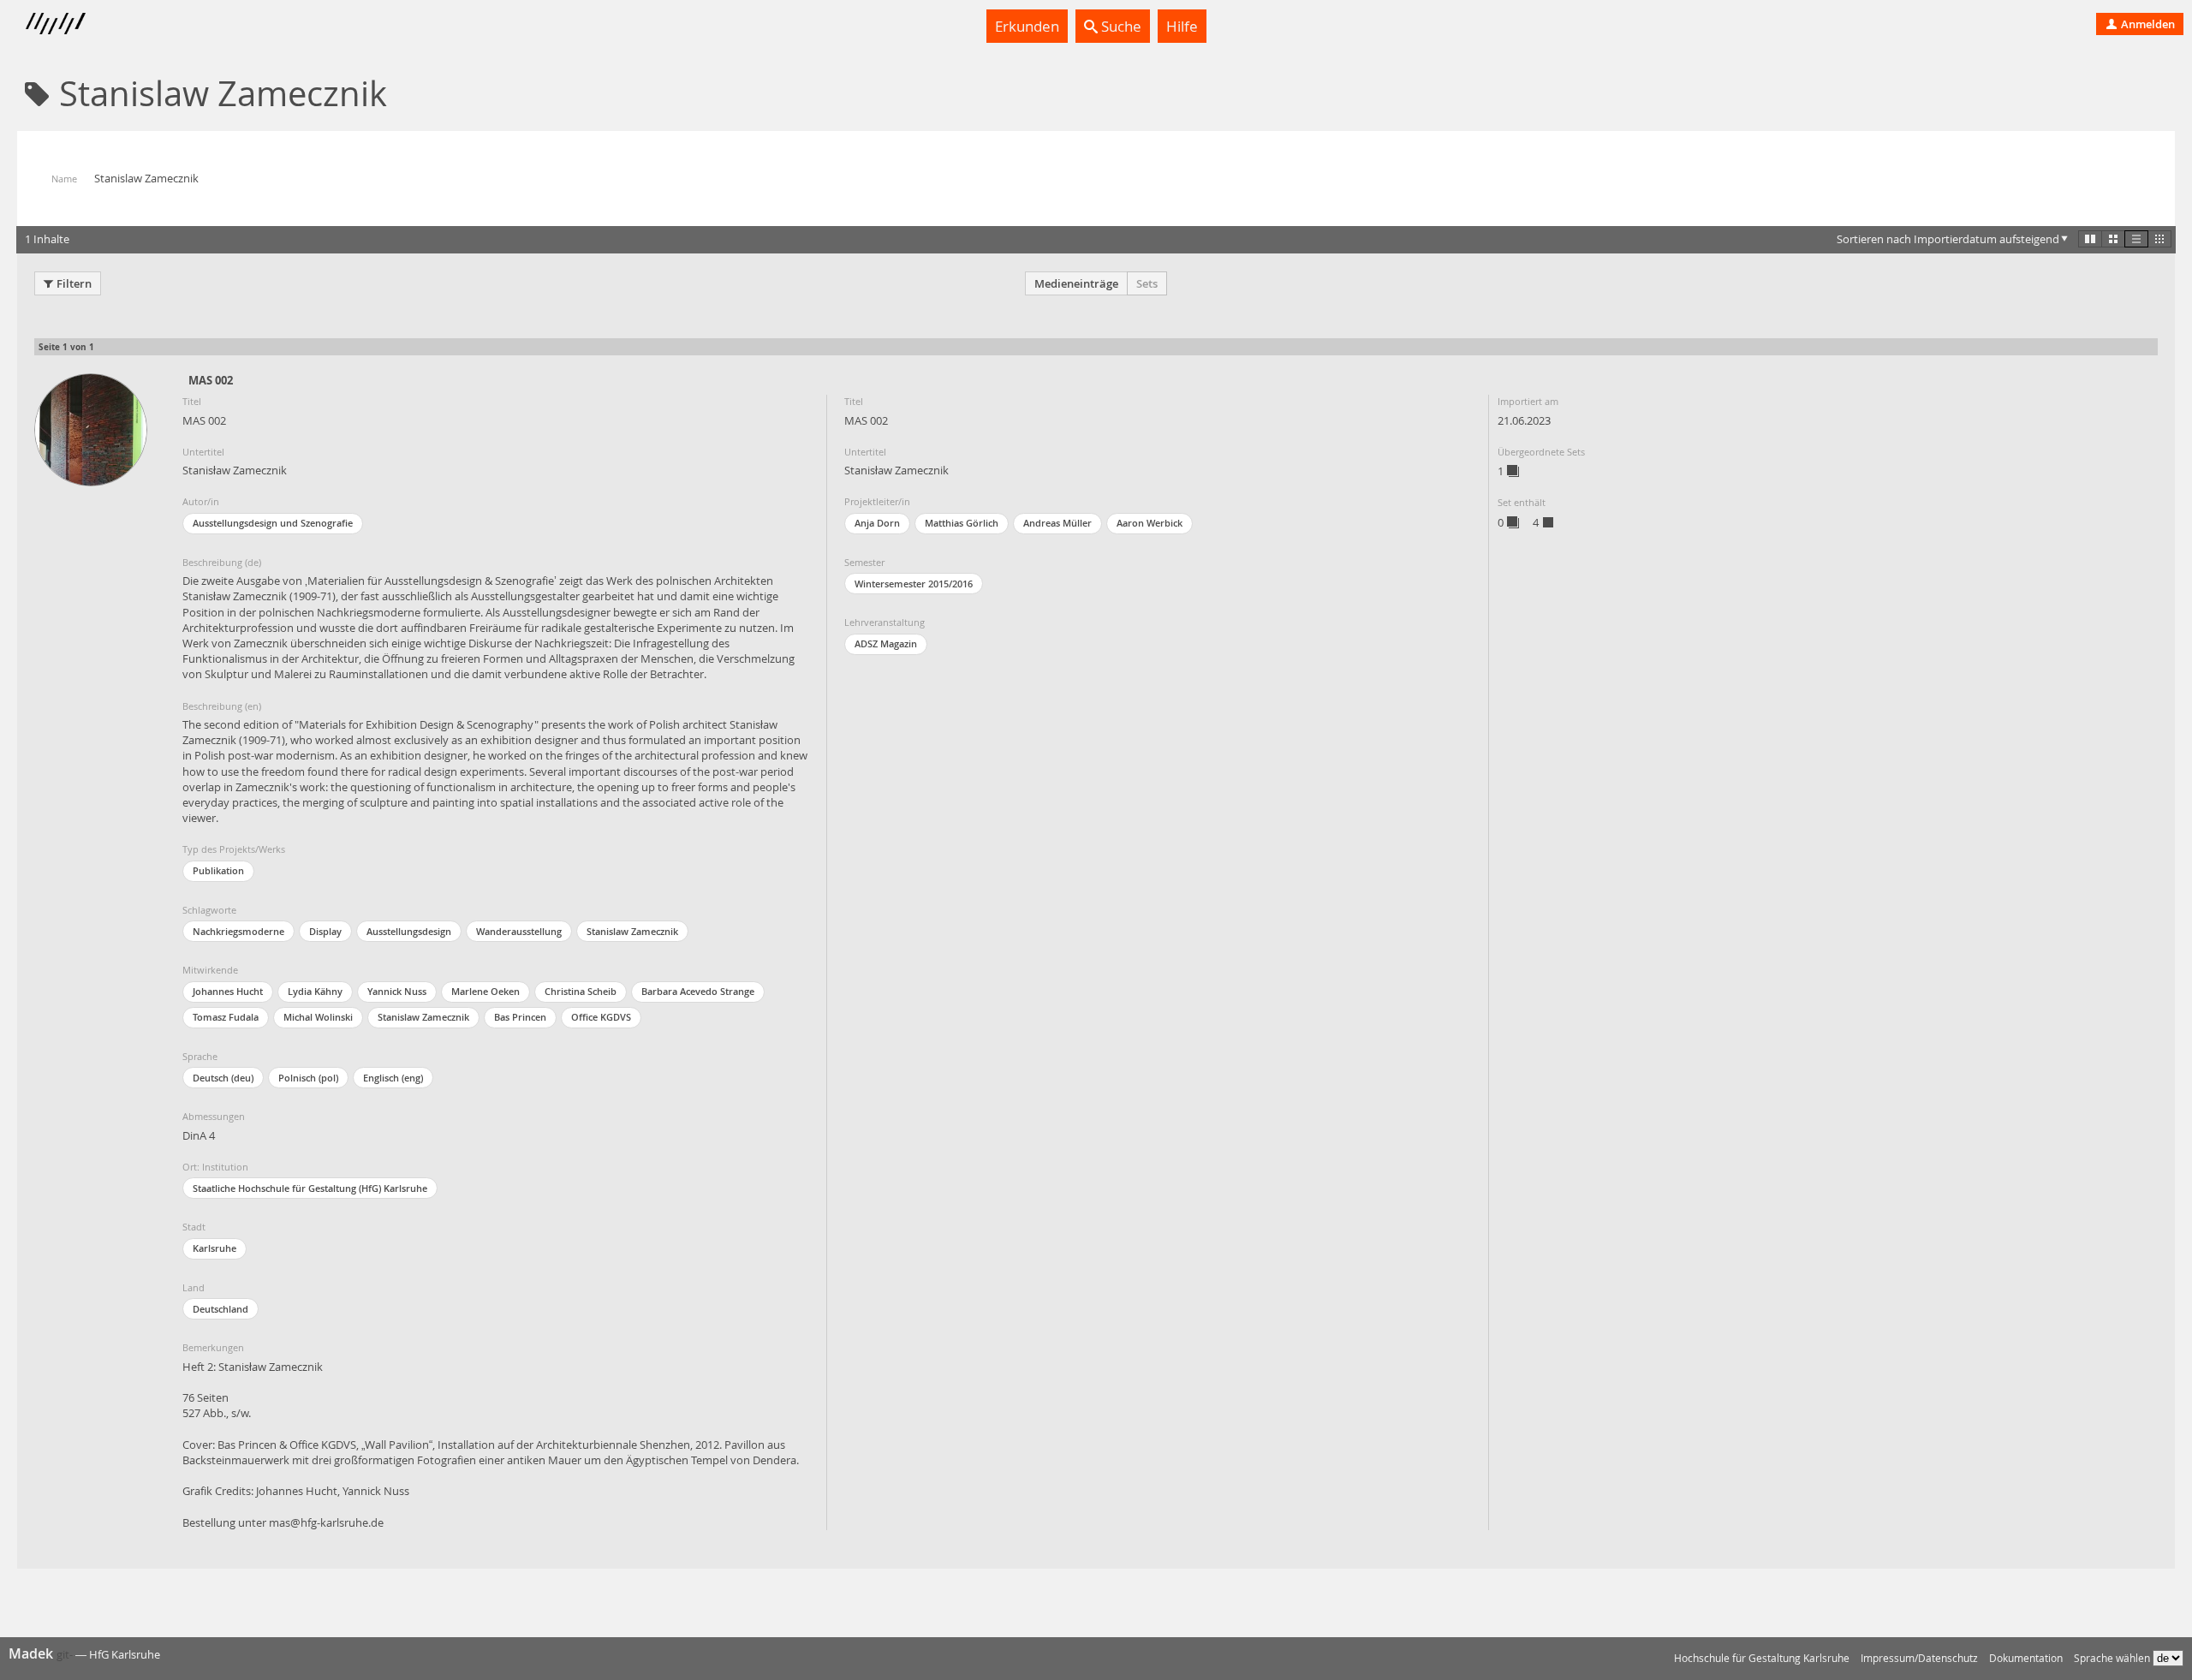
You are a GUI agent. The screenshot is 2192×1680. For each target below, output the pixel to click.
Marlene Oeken (485, 991)
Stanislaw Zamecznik (632, 931)
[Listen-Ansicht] (2136, 239)
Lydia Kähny (315, 991)
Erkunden (1027, 26)
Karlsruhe (214, 1248)
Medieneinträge (1076, 283)
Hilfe (1182, 26)
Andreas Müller (1057, 523)
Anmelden (2147, 24)
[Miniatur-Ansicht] (2159, 239)
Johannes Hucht (228, 991)
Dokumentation (2026, 1658)
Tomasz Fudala (226, 1017)
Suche (1120, 26)
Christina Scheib (581, 991)
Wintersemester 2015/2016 (914, 584)
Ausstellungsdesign (409, 931)
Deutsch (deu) (223, 1078)
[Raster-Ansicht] (2113, 239)
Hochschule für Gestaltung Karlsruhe (1762, 1658)
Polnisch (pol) (308, 1078)
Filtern (74, 283)
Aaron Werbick (1150, 523)
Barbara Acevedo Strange (698, 991)
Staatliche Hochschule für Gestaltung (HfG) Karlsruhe (310, 1188)
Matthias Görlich (962, 523)
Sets (1147, 283)
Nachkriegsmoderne (238, 931)
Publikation (218, 870)
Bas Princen (520, 1017)
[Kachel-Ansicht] (2090, 239)
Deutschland (220, 1309)
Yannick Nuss (397, 991)
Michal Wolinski (318, 1017)
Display (325, 931)
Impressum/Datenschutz (1919, 1658)
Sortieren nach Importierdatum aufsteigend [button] (1948, 239)
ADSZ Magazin (886, 643)
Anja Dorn (877, 523)
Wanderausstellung (519, 931)
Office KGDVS (601, 1017)
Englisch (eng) (393, 1078)
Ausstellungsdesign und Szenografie (273, 523)
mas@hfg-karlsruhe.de (326, 1522)
